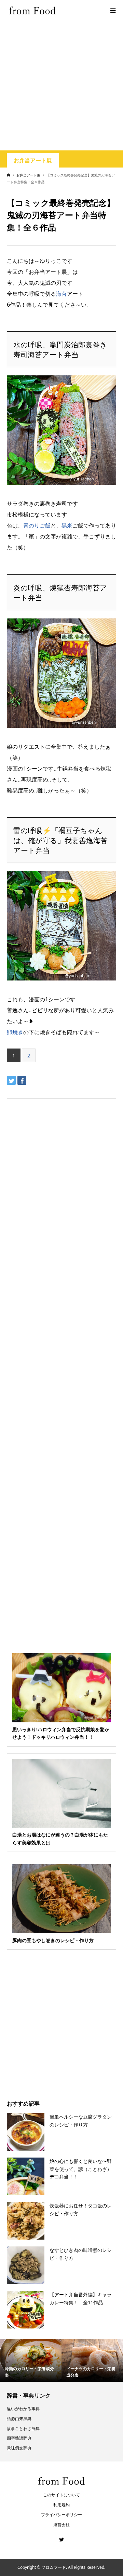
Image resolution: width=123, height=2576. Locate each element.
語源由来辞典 (19, 2419)
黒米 (67, 525)
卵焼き (15, 1032)
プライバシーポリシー (61, 2515)
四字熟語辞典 (19, 2438)
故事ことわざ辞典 (23, 2428)
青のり (31, 525)
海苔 (61, 294)
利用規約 (61, 2505)
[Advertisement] (61, 85)
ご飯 (45, 525)
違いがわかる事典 (23, 2409)
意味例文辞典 (19, 2448)
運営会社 (61, 2525)
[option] (31, 2360)
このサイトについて (61, 2495)
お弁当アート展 (33, 161)
